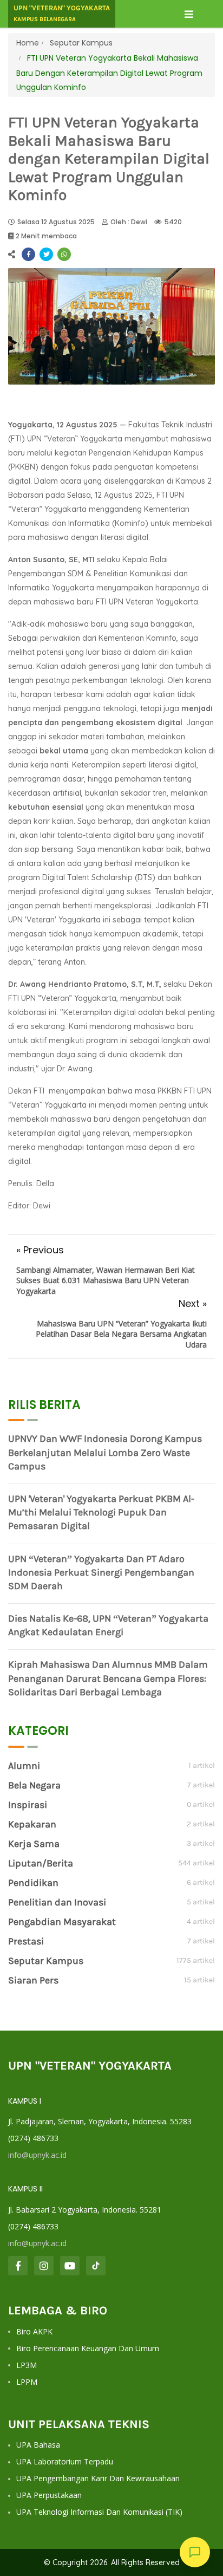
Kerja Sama (34, 1844)
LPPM (27, 2382)
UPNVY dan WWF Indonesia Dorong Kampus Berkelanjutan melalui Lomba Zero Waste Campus (105, 1452)
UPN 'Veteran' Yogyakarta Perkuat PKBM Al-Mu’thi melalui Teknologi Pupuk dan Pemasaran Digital (101, 1512)
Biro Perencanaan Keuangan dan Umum (88, 2348)
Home (28, 43)
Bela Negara (34, 1785)
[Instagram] (44, 2266)
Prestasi (26, 1941)
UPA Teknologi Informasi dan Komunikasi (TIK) (99, 2512)
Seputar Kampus (80, 43)
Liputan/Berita (41, 1863)
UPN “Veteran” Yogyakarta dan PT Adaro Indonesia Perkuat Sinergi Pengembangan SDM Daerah (101, 1572)
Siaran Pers (33, 1980)
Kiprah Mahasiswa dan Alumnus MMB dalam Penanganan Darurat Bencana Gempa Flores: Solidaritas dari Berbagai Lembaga (108, 1678)
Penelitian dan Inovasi (57, 1902)
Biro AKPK (34, 2331)
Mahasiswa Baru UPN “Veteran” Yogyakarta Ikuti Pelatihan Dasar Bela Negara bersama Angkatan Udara (121, 1334)
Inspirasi (28, 1805)
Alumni (24, 1766)
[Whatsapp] (64, 254)
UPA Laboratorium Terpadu (65, 2461)
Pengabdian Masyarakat (62, 1922)
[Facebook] (28, 254)
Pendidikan (33, 1883)
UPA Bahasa (38, 2445)
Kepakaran (32, 1824)
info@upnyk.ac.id (37, 2155)
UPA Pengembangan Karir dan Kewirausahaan (98, 2478)
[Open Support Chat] (195, 2552)
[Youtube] (70, 2266)
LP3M (27, 2365)
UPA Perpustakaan (49, 2495)
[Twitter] (46, 254)
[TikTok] (96, 2266)
